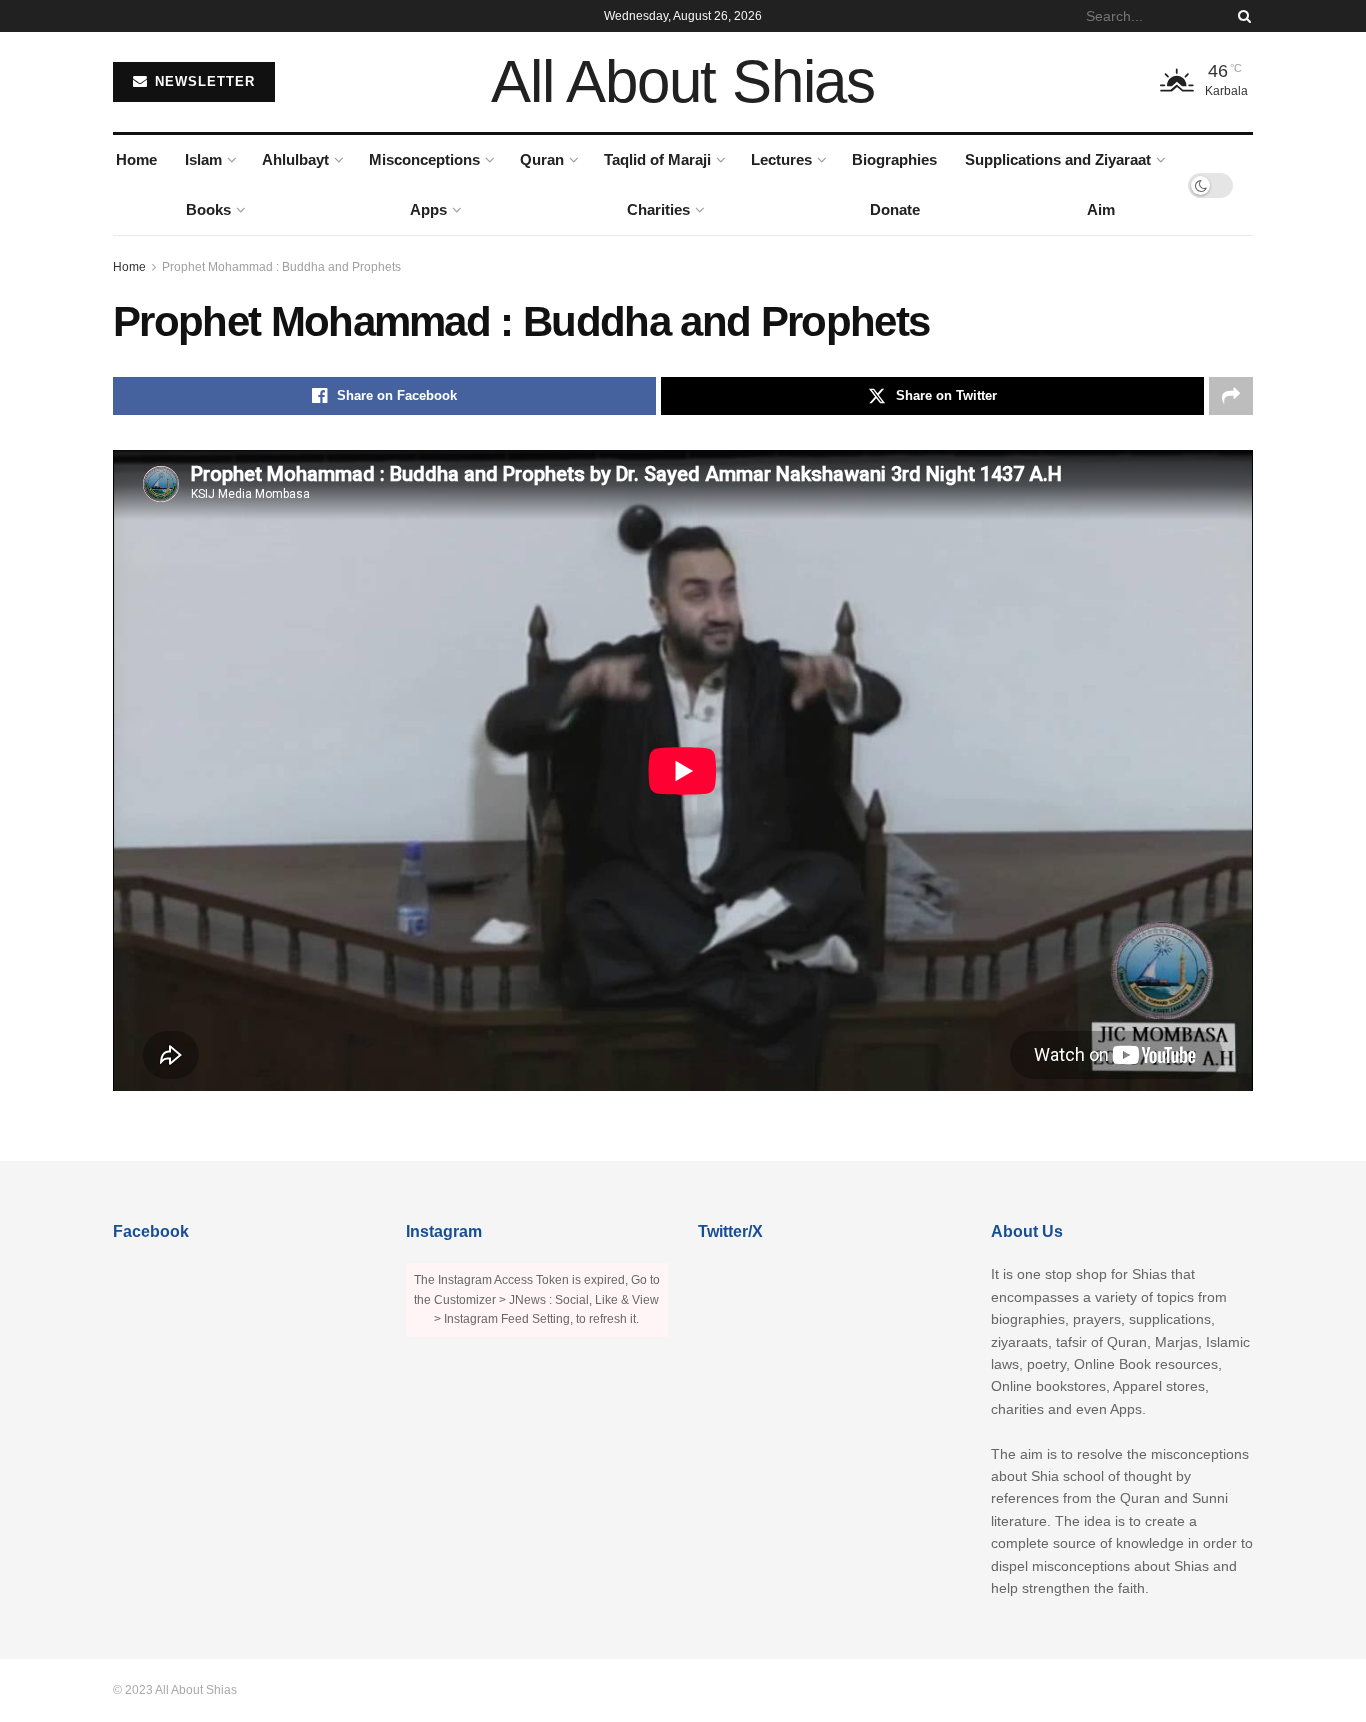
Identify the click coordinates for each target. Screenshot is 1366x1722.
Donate (895, 209)
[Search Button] (1241, 16)
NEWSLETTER (202, 81)
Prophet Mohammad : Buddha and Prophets (281, 267)
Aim (1101, 209)
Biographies (894, 159)
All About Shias (683, 82)
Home (136, 159)
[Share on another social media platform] (1231, 396)
